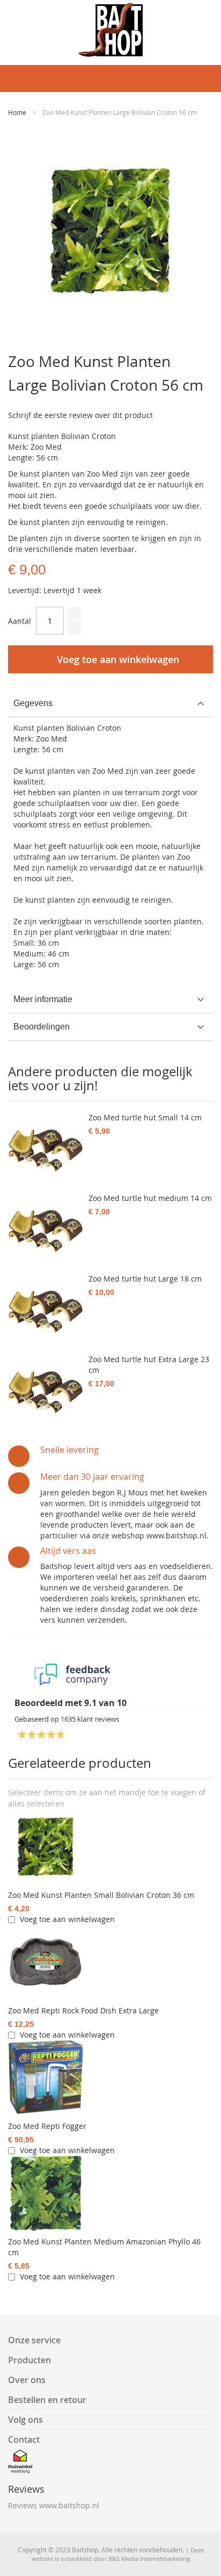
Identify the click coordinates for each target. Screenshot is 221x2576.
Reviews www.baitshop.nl (54, 2505)
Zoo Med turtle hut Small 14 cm (145, 1117)
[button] (36, 1804)
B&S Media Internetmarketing (149, 2559)
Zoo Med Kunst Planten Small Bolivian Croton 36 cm (101, 1895)
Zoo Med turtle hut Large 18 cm (145, 1279)
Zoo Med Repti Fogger (47, 2126)
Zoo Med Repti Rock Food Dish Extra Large (83, 2010)
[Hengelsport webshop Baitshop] (110, 30)
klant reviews (90, 1719)
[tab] (110, 704)
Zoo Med (51, 739)
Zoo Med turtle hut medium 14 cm (150, 1198)
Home (17, 112)
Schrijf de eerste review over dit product (80, 415)
